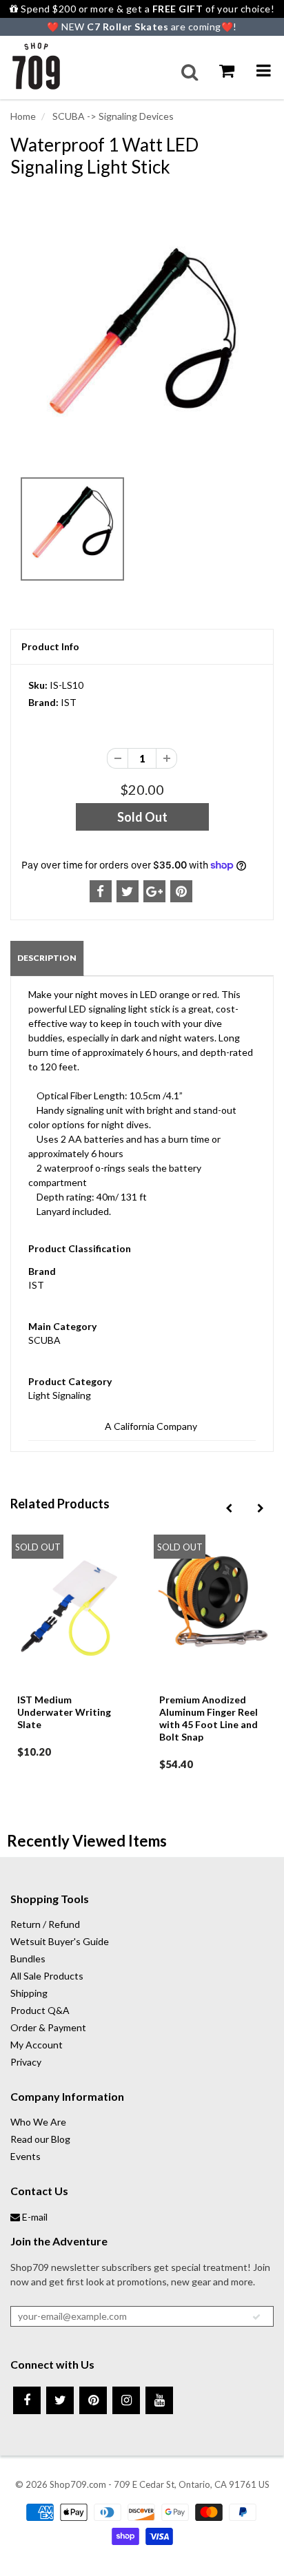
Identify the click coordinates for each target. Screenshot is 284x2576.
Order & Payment (48, 2027)
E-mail (34, 2217)
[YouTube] (159, 2400)
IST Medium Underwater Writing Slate (64, 1712)
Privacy (26, 2062)
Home (23, 116)
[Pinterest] (93, 2400)
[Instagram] (126, 2400)
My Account (37, 2045)
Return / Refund (45, 1924)
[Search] (190, 72)
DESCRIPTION (47, 958)
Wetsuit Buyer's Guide (60, 1941)
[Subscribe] (256, 2317)
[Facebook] (27, 2400)
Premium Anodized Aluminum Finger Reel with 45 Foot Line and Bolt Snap (209, 1718)
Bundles (28, 1959)
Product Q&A (40, 2010)
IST (69, 702)
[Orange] (142, 347)
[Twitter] (60, 2400)
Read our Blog (40, 2139)
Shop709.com (78, 2484)
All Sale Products (47, 1976)
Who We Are (38, 2122)
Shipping (29, 1993)
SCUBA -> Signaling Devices (112, 116)
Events (26, 2156)
